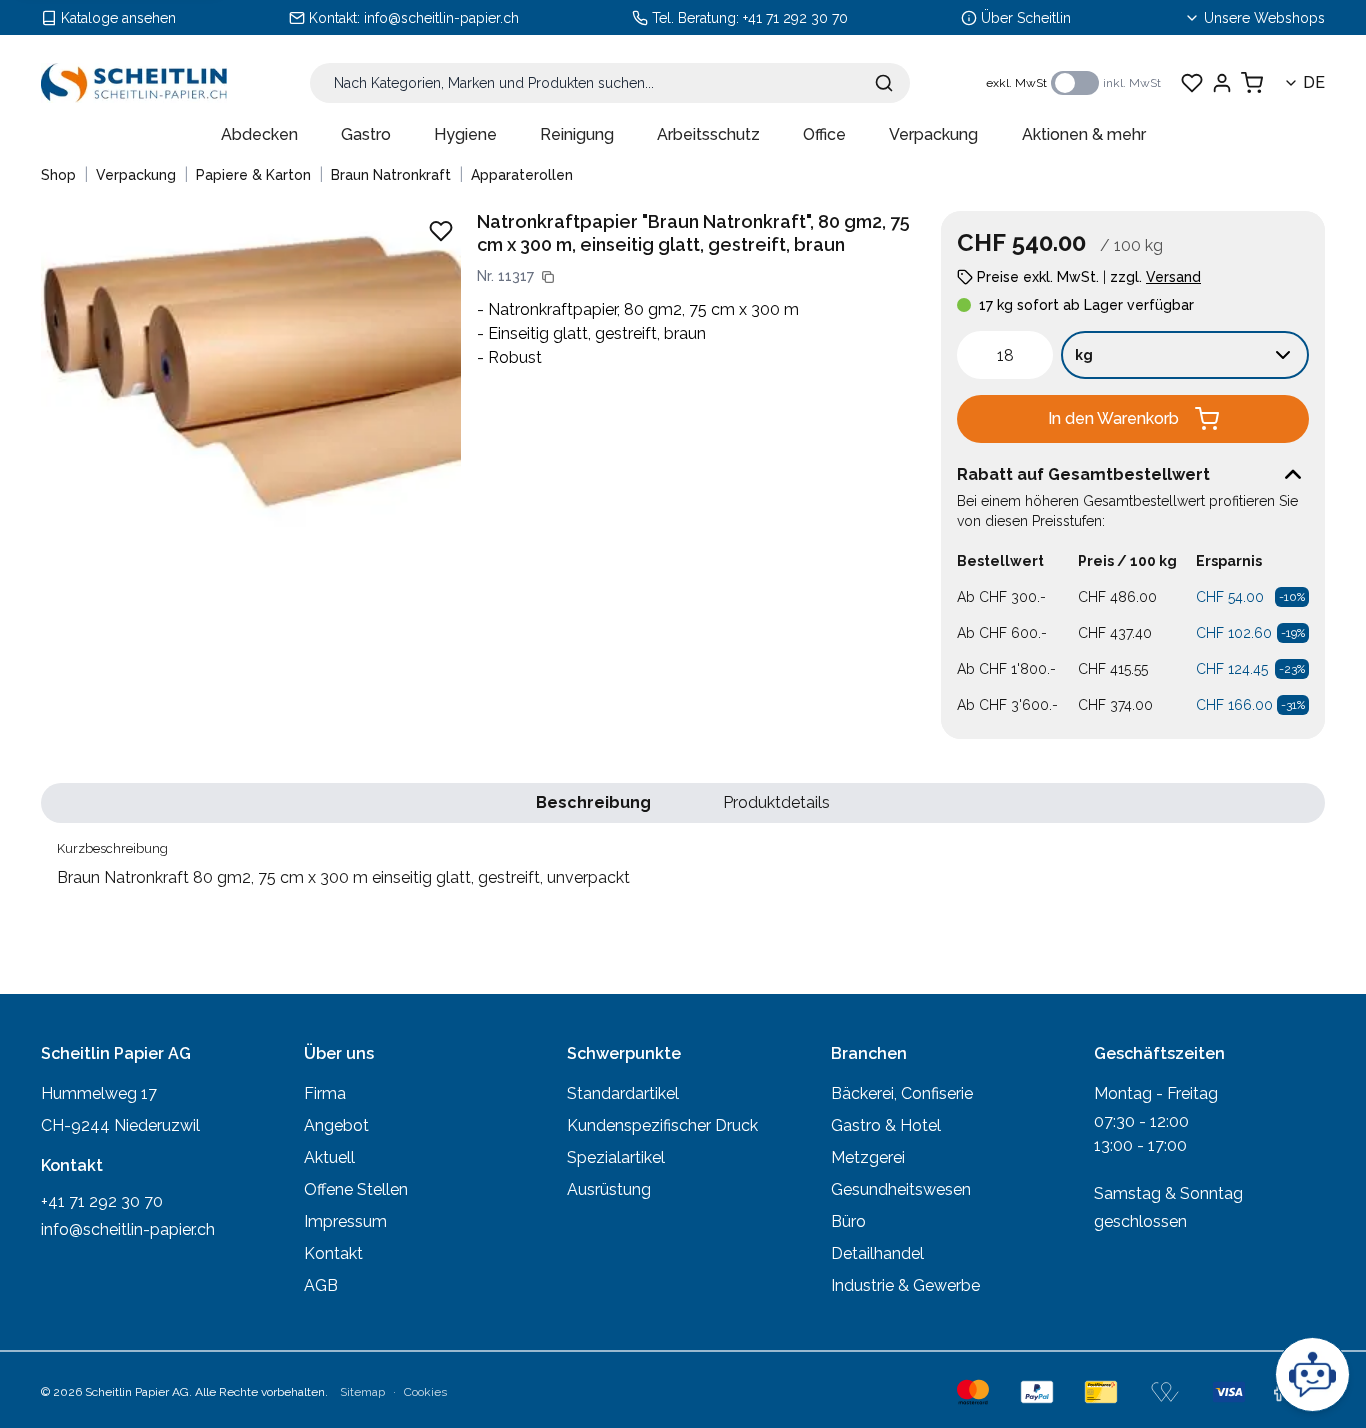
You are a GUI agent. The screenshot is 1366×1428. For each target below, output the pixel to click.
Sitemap (362, 1392)
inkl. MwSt (1132, 83)
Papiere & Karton (253, 175)
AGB (321, 1285)
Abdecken (259, 134)
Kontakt (333, 1253)
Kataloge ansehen (118, 18)
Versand (1173, 277)
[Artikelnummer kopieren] (548, 277)
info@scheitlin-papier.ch (441, 18)
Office (824, 134)
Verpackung (933, 134)
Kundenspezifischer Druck (662, 1125)
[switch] (1075, 83)
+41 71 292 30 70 (795, 18)
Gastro (366, 134)
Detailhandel (877, 1253)
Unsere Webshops (1264, 18)
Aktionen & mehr (1084, 134)
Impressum (345, 1221)
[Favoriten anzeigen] (1192, 83)
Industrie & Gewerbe (905, 1285)
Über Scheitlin (1026, 18)
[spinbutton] (1005, 355)
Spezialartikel (616, 1157)
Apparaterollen (522, 175)
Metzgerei (868, 1157)
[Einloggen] (1222, 83)
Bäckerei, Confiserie (902, 1093)
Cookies (425, 1392)
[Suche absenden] (884, 83)
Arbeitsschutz (708, 134)
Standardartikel (623, 1093)
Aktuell (329, 1157)
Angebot (336, 1125)
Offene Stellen (356, 1189)
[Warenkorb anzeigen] (1252, 83)
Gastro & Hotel (886, 1125)
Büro (848, 1221)
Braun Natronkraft (391, 175)
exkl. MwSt (1016, 83)
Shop (58, 175)
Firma (325, 1093)
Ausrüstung (609, 1189)
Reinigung (577, 134)
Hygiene (465, 134)
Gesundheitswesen (901, 1189)
